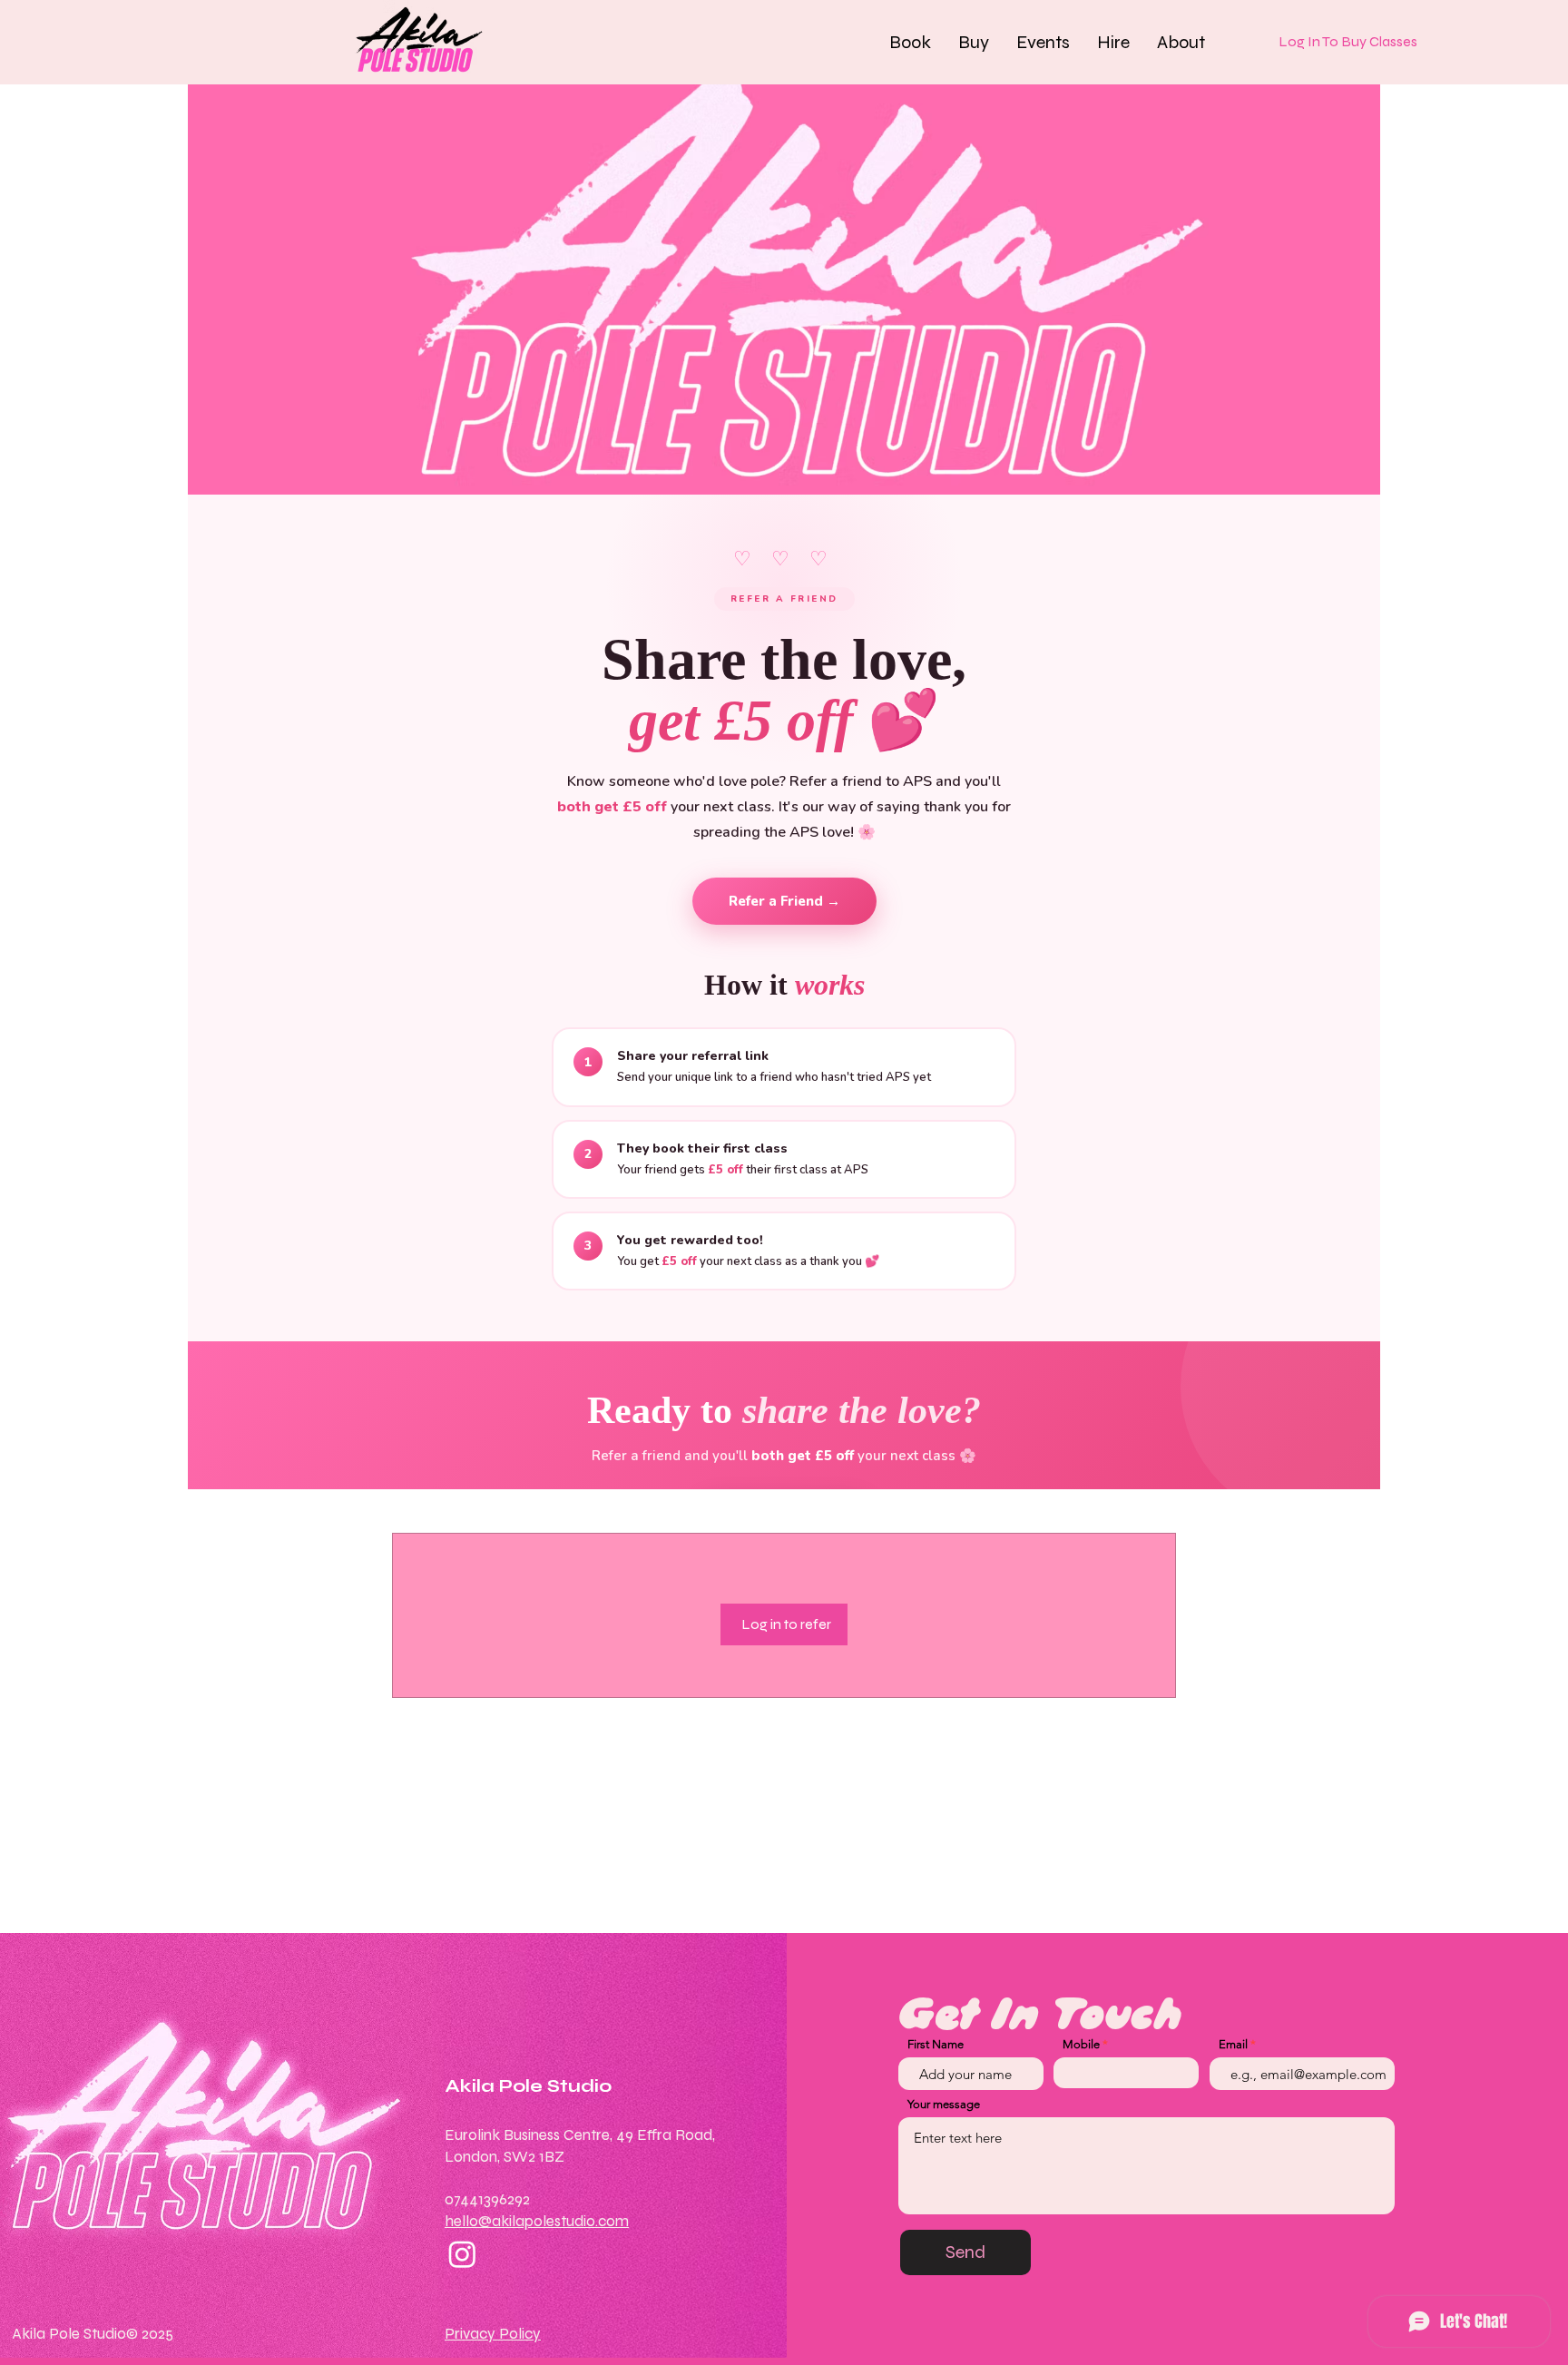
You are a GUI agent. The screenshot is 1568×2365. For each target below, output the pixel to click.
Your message (944, 2104)
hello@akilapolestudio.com (537, 2221)
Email (1233, 2044)
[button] (910, 42)
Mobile (1081, 2044)
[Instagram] (462, 2254)
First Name (936, 2044)
